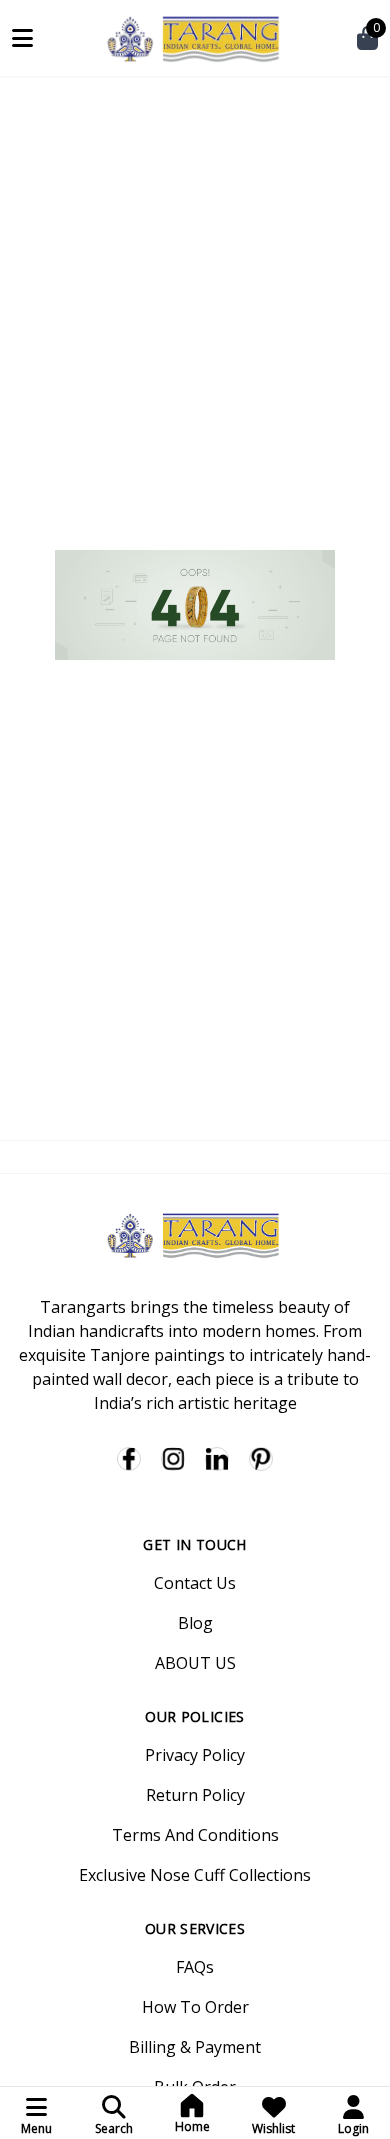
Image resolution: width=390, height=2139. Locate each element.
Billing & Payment (195, 2047)
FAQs (195, 1967)
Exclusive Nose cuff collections (195, 1875)
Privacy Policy (195, 1755)
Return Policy (195, 1795)
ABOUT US (195, 1663)
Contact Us (195, 1583)
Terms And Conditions (195, 1835)
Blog (195, 1623)
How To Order (195, 2007)
